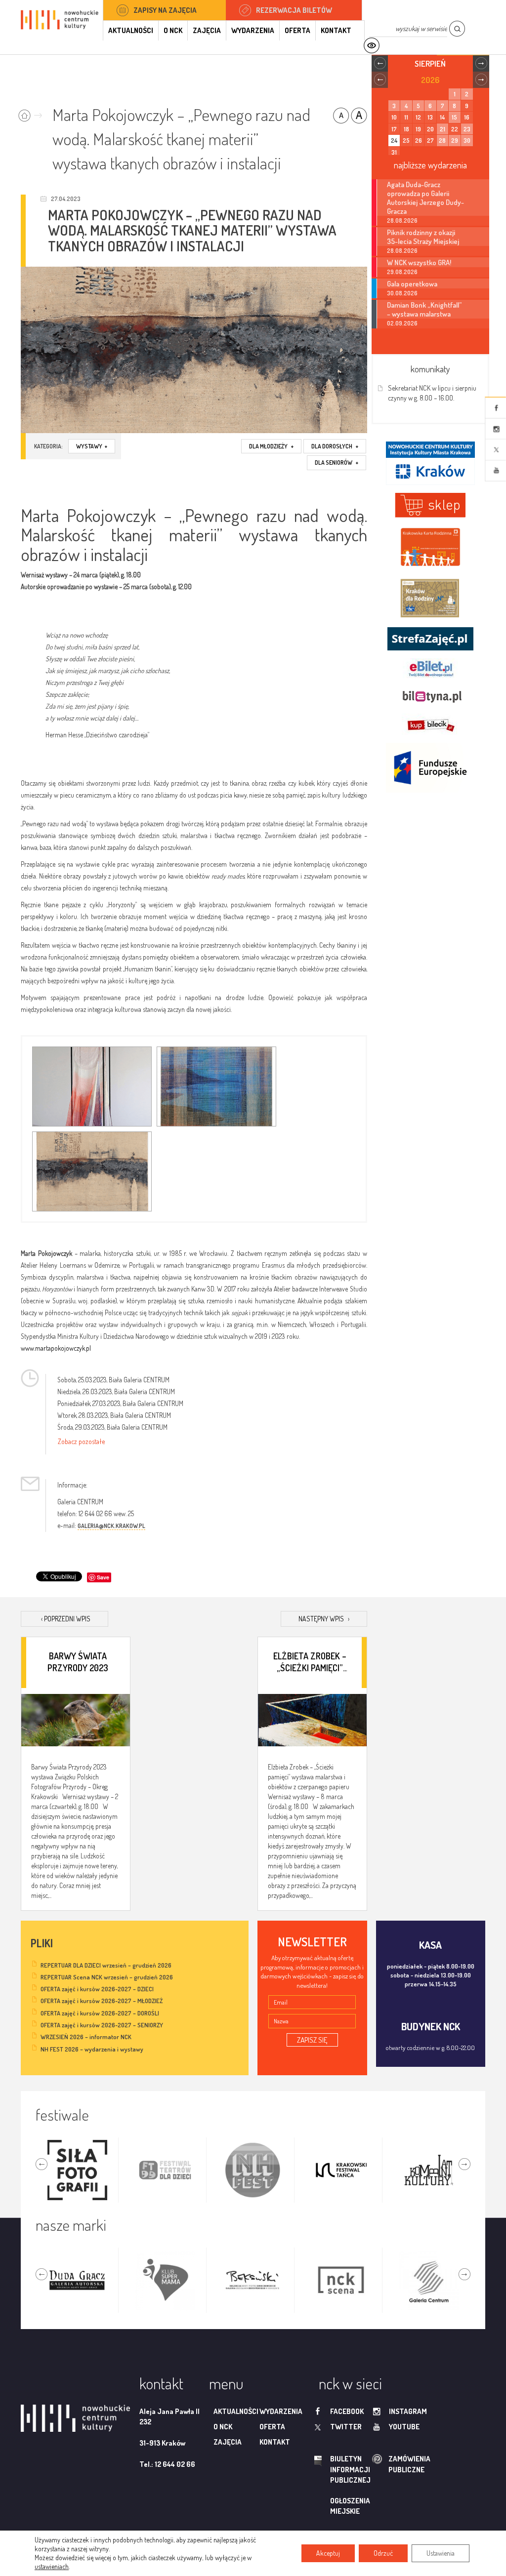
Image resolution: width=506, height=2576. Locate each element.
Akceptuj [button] (328, 2553)
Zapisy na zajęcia (165, 10)
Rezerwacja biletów (294, 10)
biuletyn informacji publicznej (337, 2469)
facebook (347, 2411)
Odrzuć (383, 2553)
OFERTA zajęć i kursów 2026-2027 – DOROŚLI (100, 2013)
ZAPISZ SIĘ (312, 2040)
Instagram (496, 429)
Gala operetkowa (412, 283)
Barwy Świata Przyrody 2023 (78, 1662)
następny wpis (324, 1619)
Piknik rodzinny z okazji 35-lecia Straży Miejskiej (423, 237)
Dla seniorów (337, 463)
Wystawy (92, 446)
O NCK (173, 30)
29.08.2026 (402, 272)
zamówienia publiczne (378, 2464)
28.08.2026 (402, 221)
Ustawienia (441, 2553)
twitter (346, 2427)
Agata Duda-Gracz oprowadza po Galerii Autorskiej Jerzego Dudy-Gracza (425, 198)
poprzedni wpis (66, 1619)
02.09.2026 (402, 323)
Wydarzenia (253, 30)
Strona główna (32, 112)
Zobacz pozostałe (81, 1441)
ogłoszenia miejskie (350, 2506)
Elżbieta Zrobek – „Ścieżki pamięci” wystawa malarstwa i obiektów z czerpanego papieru (310, 1662)
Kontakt (336, 30)
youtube (404, 2427)
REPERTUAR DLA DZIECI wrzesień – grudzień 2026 (106, 1965)
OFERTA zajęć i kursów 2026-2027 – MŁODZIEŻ (102, 2001)
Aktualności (131, 30)
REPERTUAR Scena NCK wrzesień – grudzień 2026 (107, 1977)
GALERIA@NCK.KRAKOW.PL (111, 1526)
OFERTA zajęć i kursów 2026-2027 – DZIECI (97, 1989)
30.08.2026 (402, 293)
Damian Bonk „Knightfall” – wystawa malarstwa (424, 309)
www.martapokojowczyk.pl (56, 1348)
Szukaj (457, 29)
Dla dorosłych (335, 446)
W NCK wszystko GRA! (419, 262)
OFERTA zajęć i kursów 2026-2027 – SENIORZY (102, 2025)
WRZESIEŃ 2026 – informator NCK (86, 2037)
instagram (408, 2411)
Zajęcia (207, 30)
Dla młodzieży (271, 446)
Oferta (297, 30)
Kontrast (371, 46)
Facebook (496, 408)
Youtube (496, 471)
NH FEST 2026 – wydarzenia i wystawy (92, 2049)
